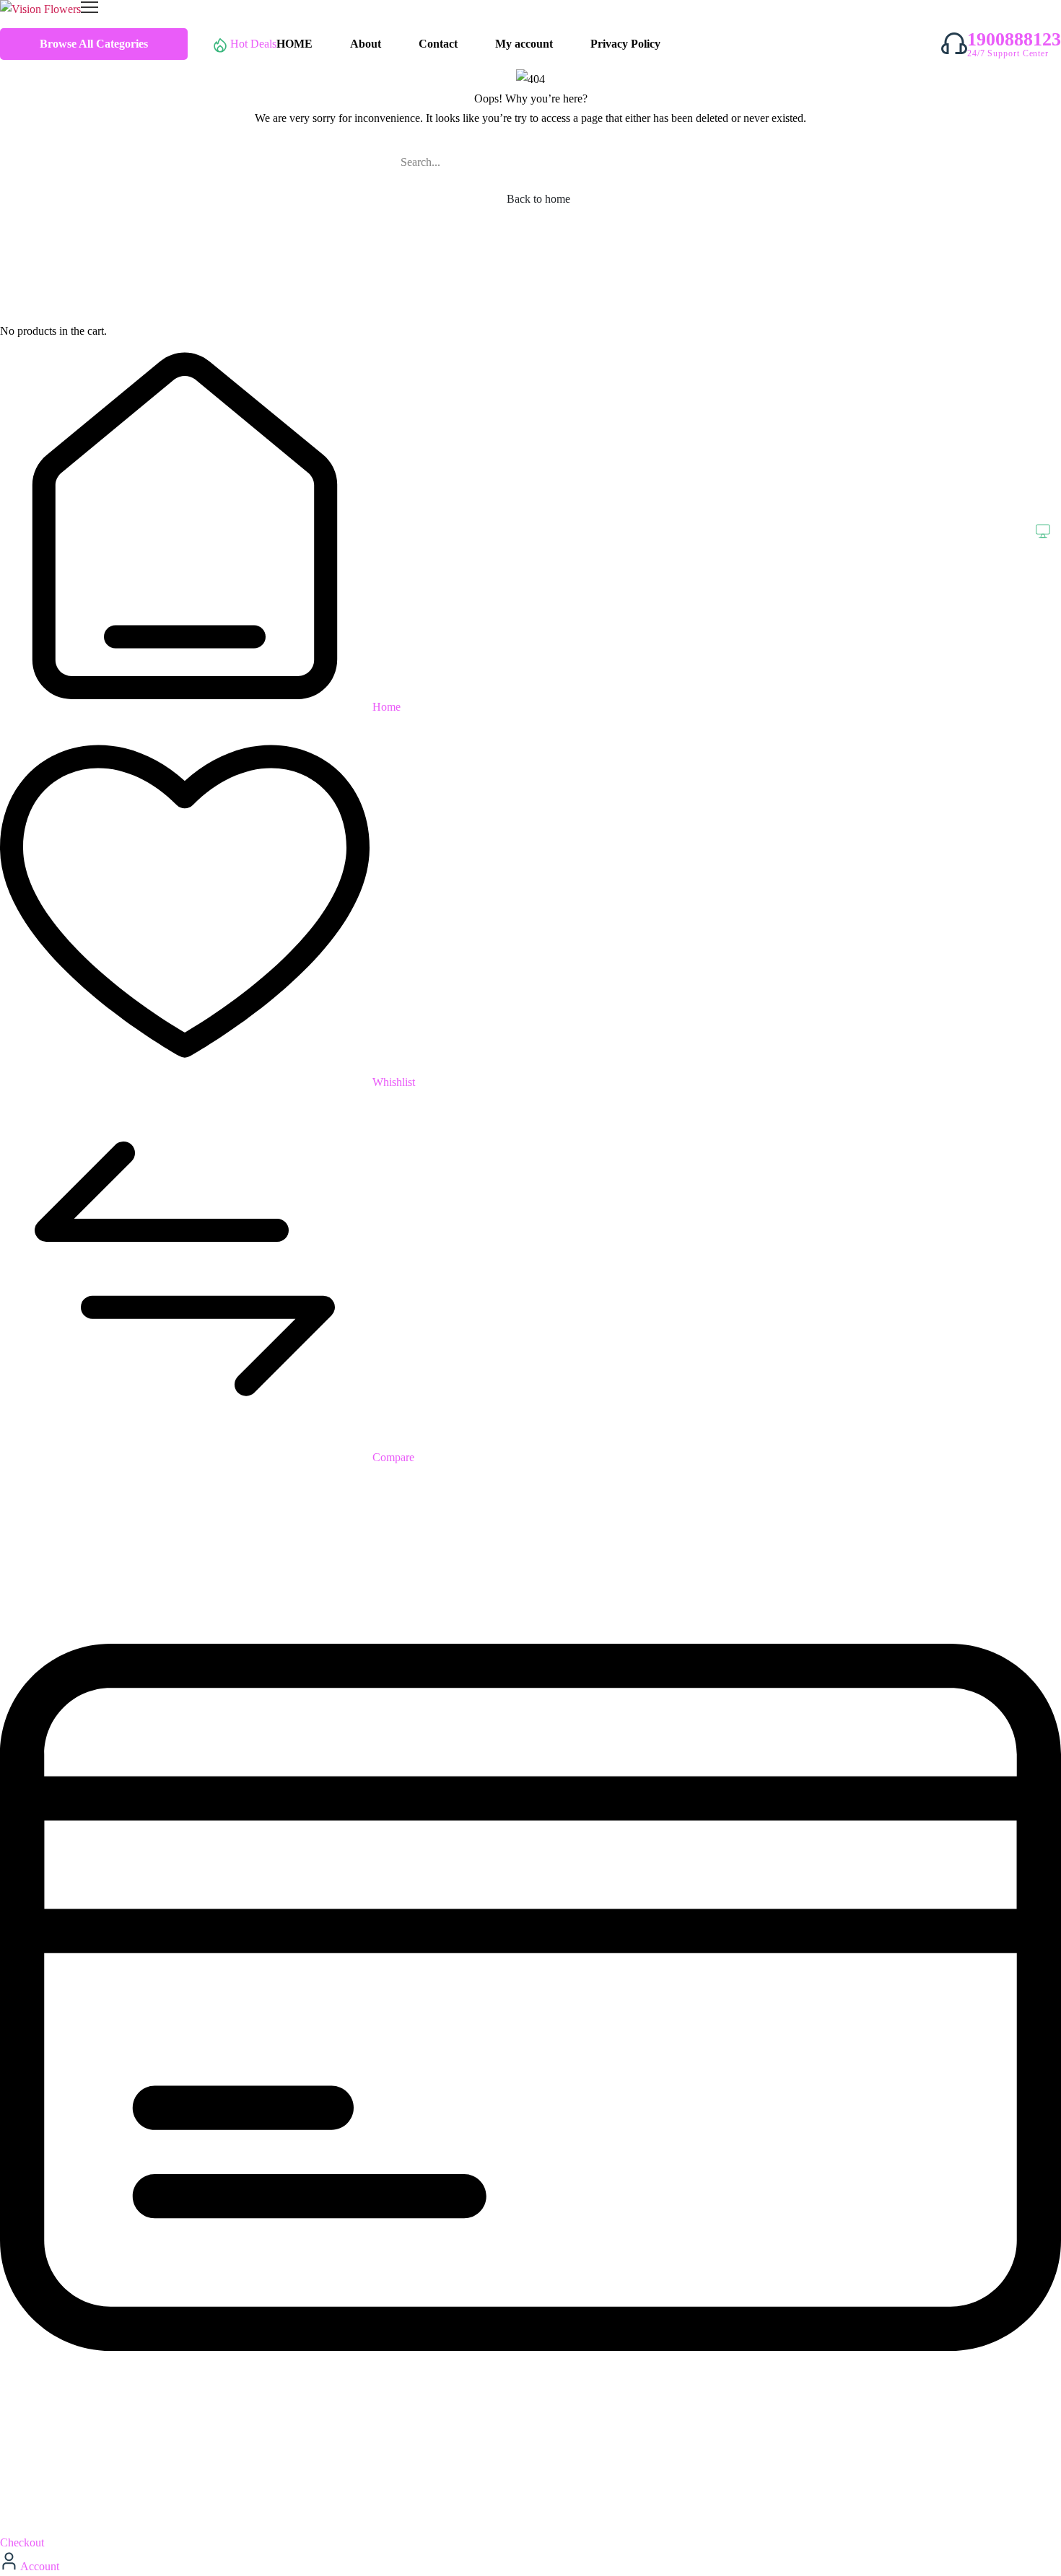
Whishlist (392, 1082)
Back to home (537, 199)
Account (39, 2566)
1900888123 (1014, 40)
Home (385, 707)
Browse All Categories (94, 44)
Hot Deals (253, 44)
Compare (392, 1457)
